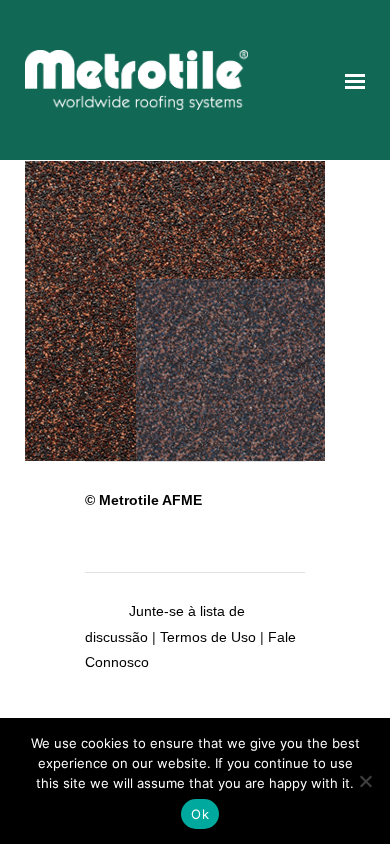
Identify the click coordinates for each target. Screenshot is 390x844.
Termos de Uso (208, 637)
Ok (200, 814)
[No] (365, 781)
